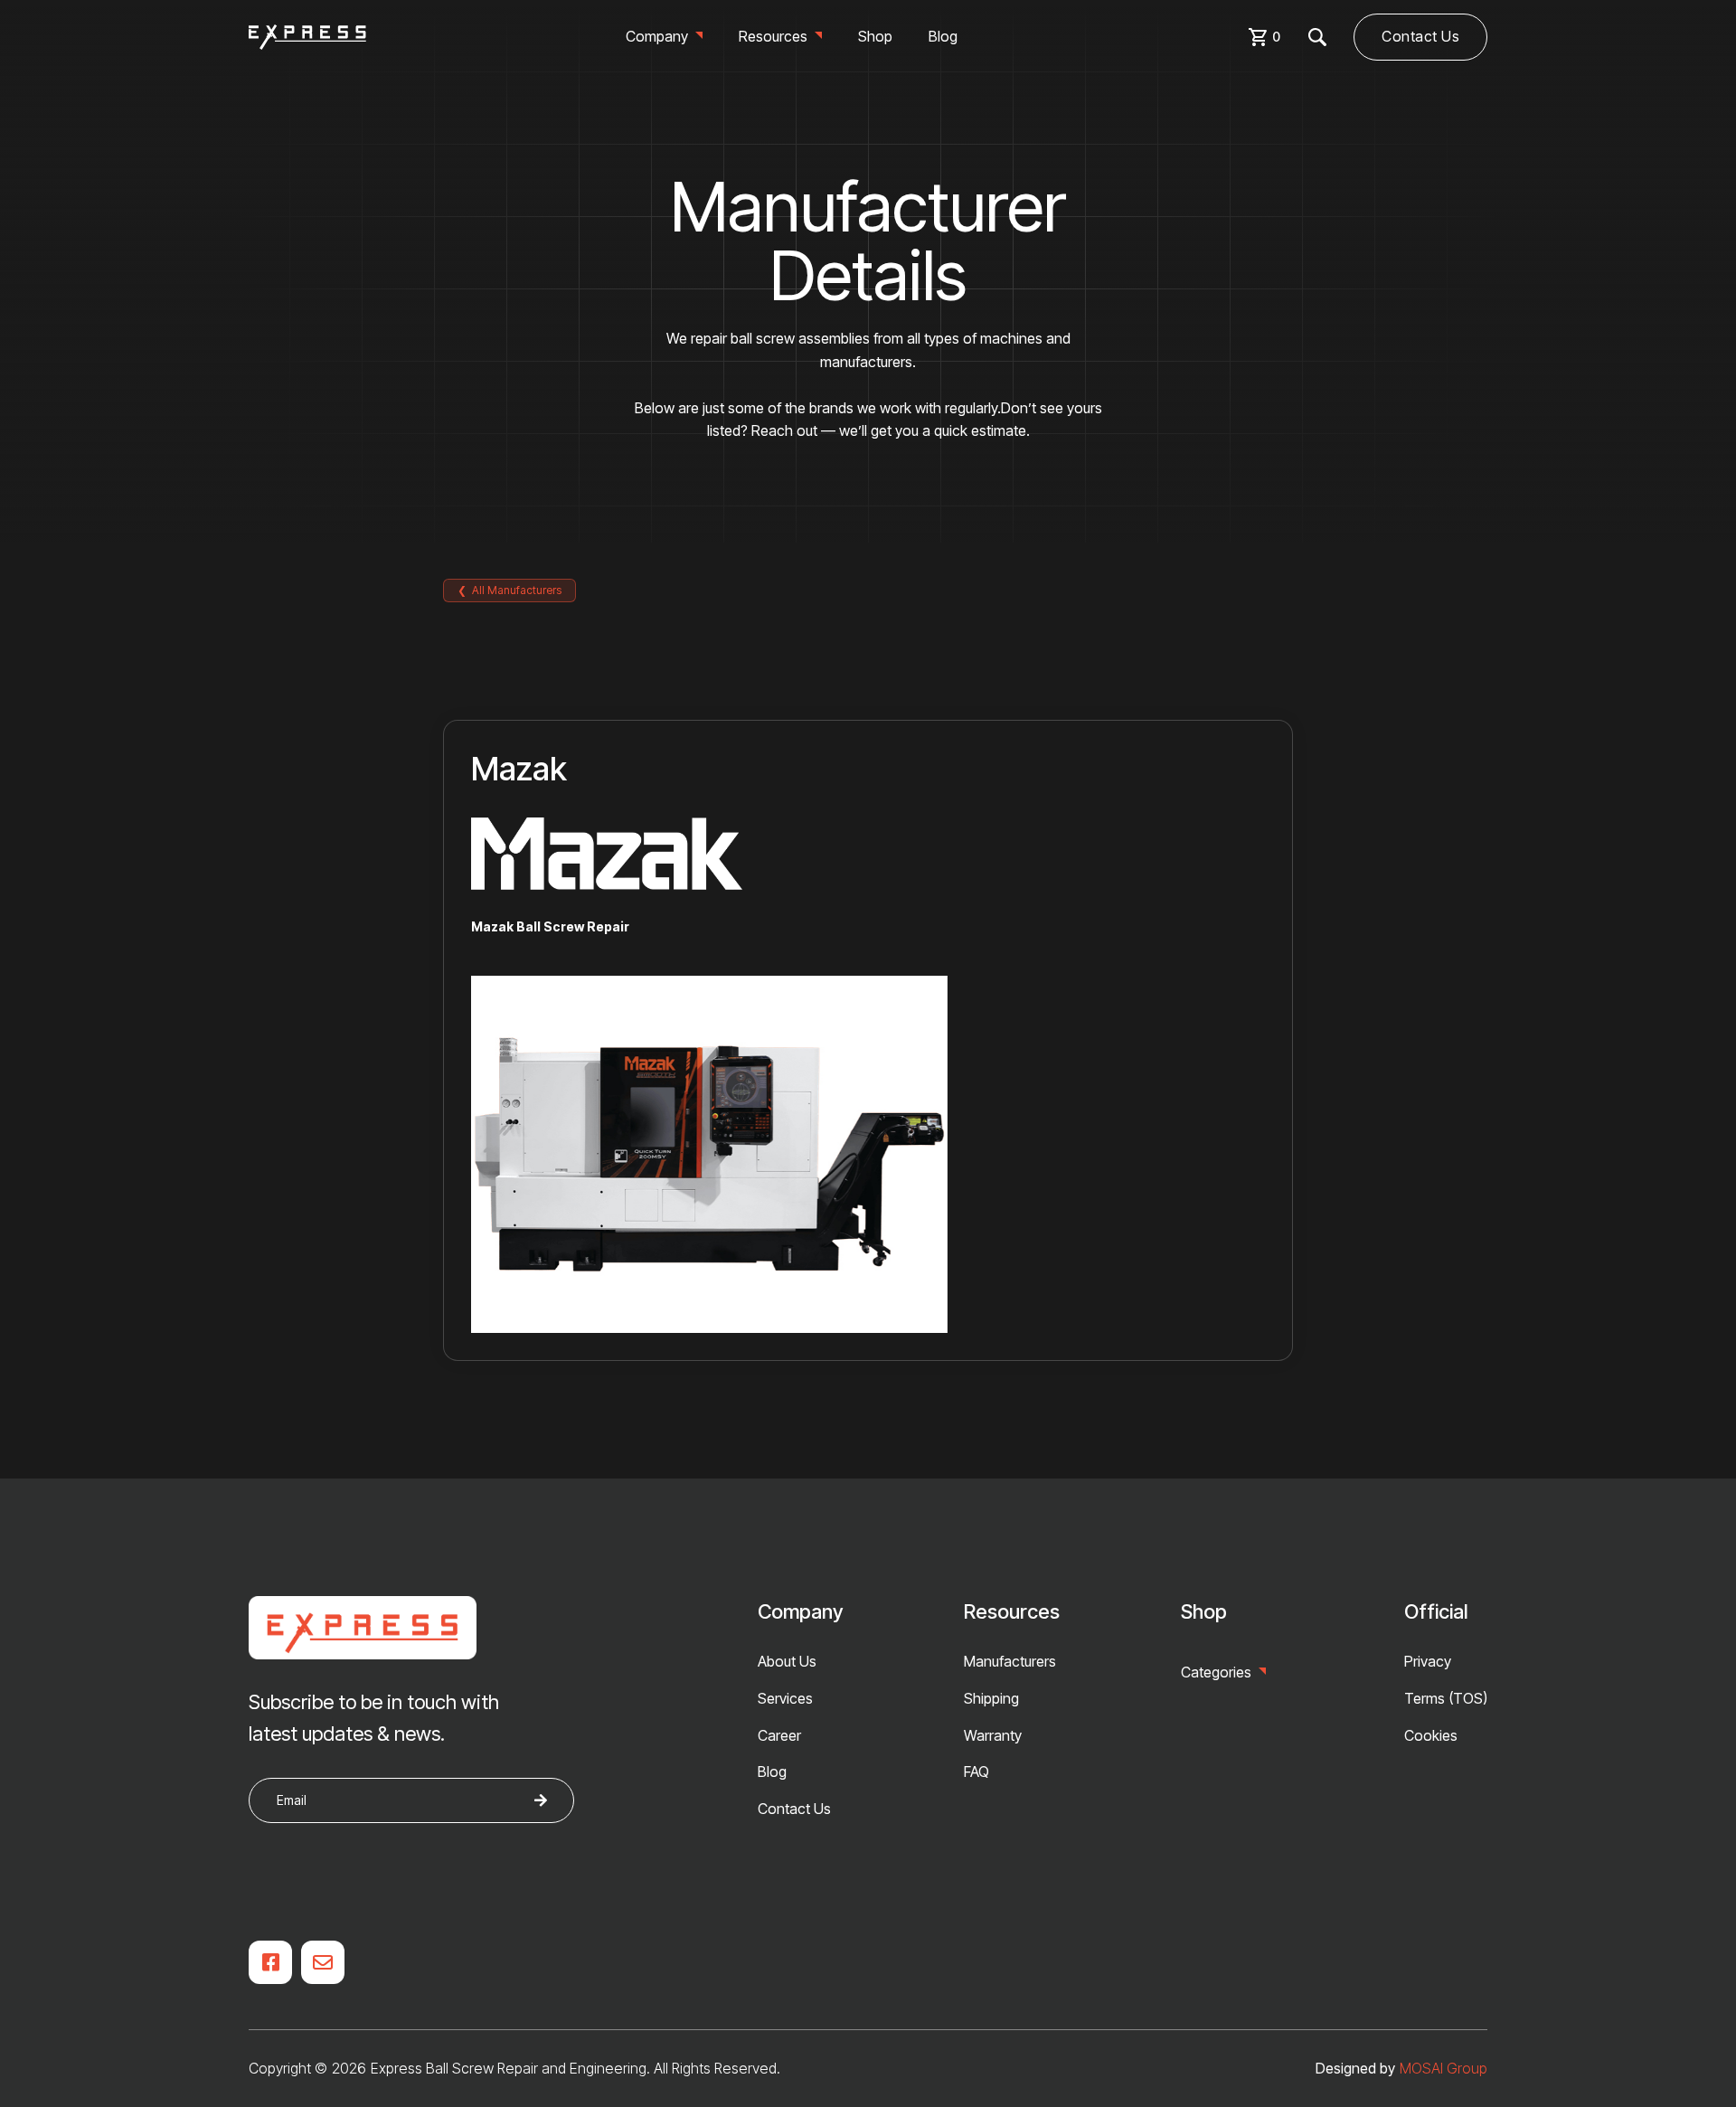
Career (779, 1735)
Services (785, 1698)
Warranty (993, 1735)
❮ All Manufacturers (509, 590)
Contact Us (1420, 36)
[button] (664, 37)
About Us (787, 1661)
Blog (943, 36)
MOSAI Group (1444, 2068)
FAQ (976, 1772)
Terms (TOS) (1446, 1698)
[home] (307, 37)
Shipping (991, 1698)
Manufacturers (1010, 1661)
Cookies (1431, 1735)
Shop (875, 36)
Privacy (1428, 1661)
